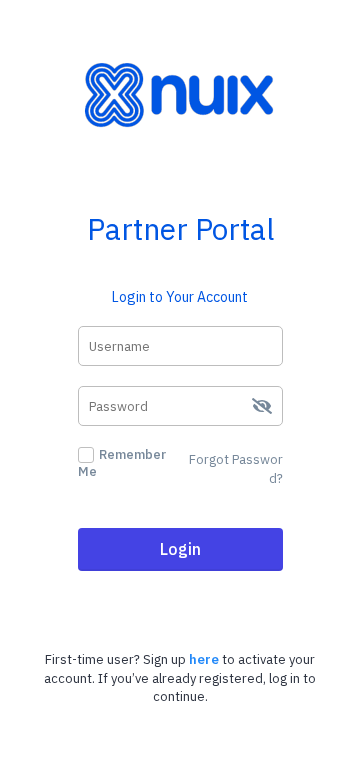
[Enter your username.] (180, 346)
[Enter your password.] (180, 406)
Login (180, 549)
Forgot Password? (236, 469)
